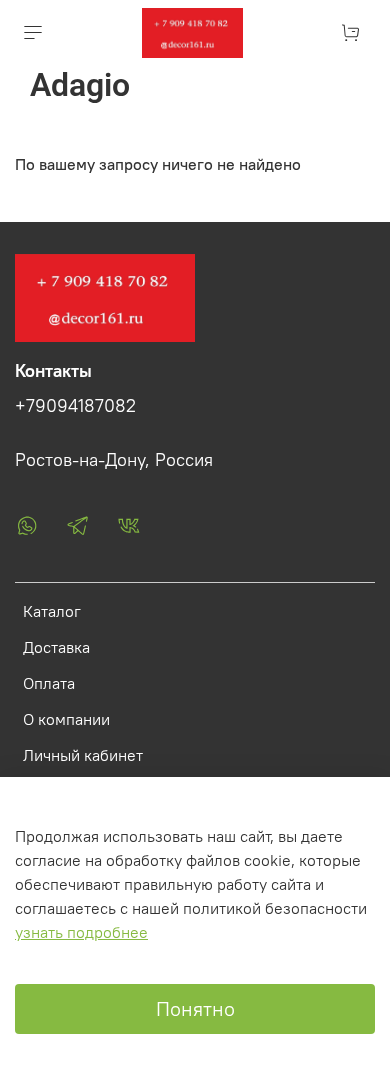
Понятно (195, 1008)
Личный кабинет (83, 755)
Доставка (56, 647)
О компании (66, 719)
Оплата (49, 683)
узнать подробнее (81, 932)
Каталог (52, 611)
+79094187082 (75, 406)
